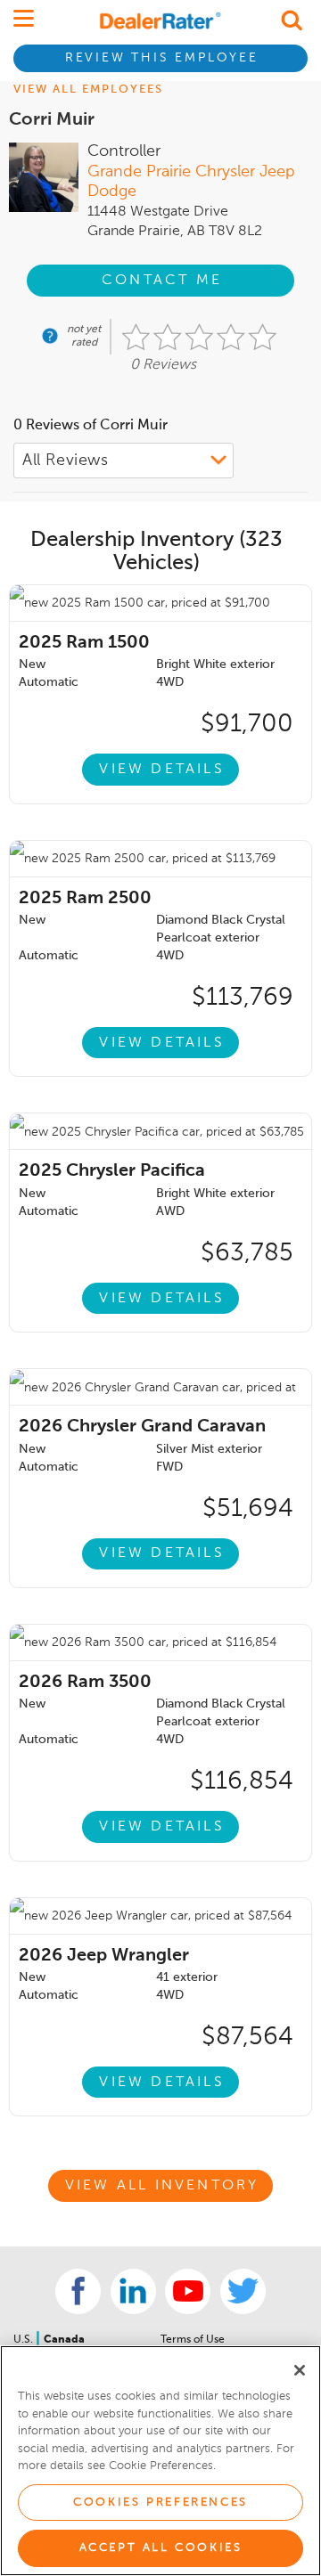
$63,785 (247, 1253)
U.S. (25, 2340)
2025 (84, 643)
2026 (142, 1427)
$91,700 (247, 724)
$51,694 (248, 1509)
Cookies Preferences (160, 2503)
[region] (160, 2461)
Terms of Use (193, 2340)
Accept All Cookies (161, 2548)
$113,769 (243, 998)
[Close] (300, 2370)
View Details (161, 770)
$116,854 (242, 1781)
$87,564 (247, 2037)
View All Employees (88, 90)
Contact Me (162, 281)
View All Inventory (162, 2186)
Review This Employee (162, 58)
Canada (64, 2340)
